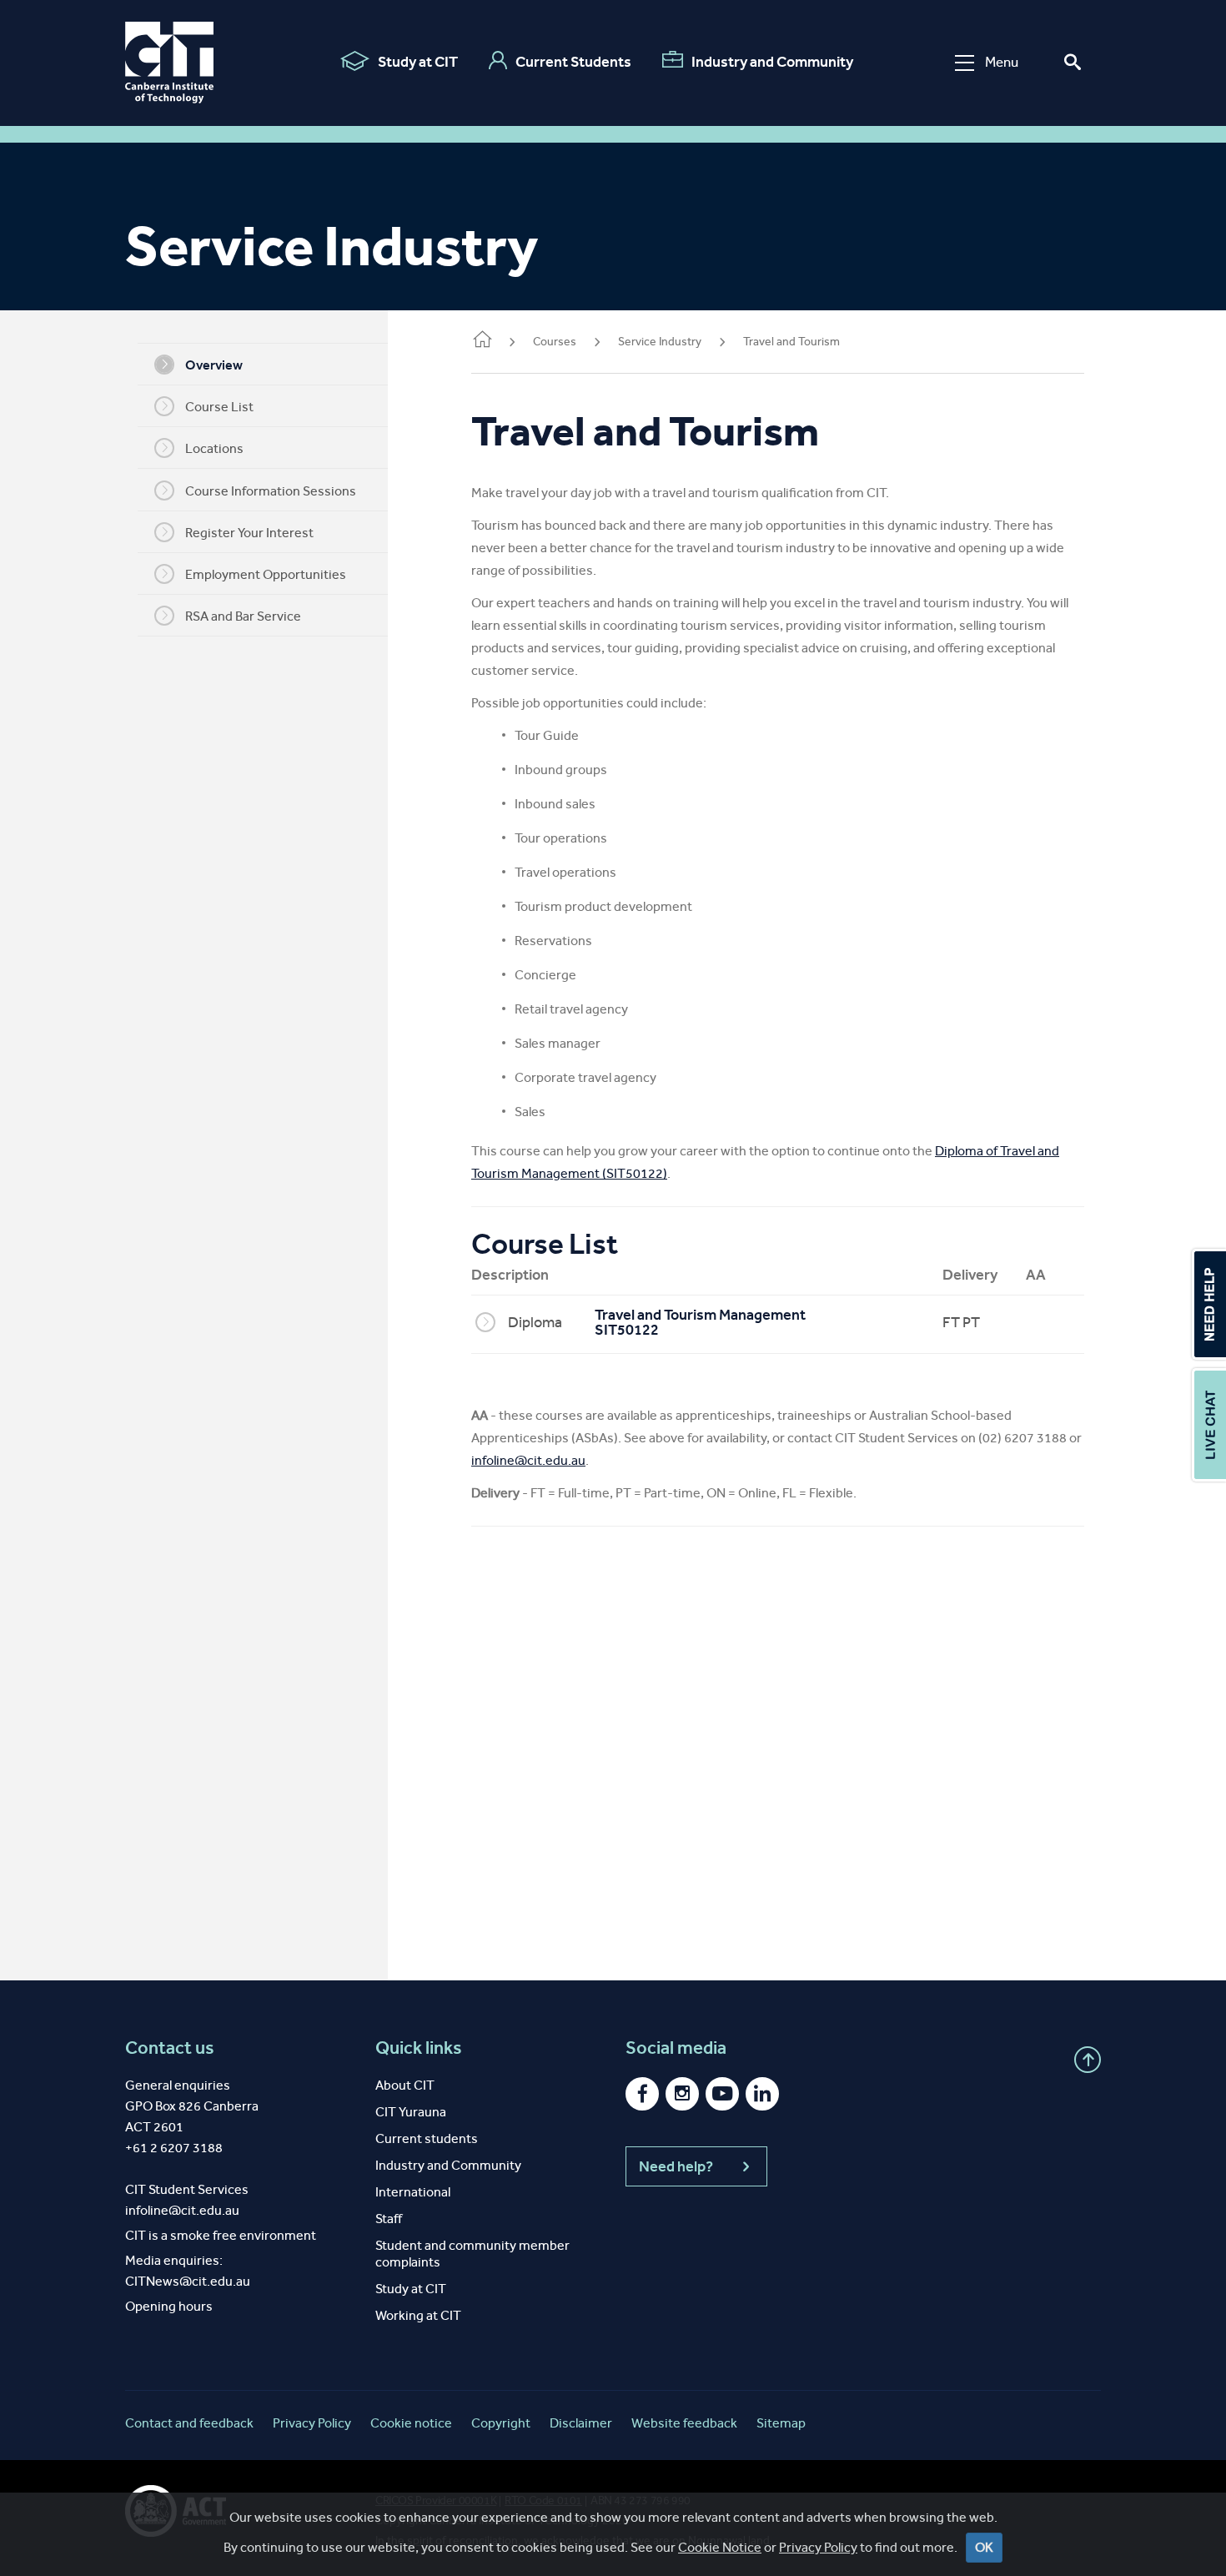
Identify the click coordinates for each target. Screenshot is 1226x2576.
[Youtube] (722, 2094)
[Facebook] (642, 2094)
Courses (555, 342)
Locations (214, 448)
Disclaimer (581, 2423)
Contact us (170, 2048)
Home (481, 343)
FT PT (961, 1322)
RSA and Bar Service (243, 616)
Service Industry (660, 342)
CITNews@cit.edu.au (188, 2281)
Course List (219, 407)
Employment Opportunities (266, 574)
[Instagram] (682, 2094)
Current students (427, 2138)
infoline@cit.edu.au (528, 1460)
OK (984, 2547)
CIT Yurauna (411, 2112)
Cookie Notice (720, 2547)
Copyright (501, 2423)
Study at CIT (418, 62)
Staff (389, 2219)
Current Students (573, 62)
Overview (214, 365)
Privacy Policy (818, 2547)
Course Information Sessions (271, 491)
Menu (1002, 62)
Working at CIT (418, 2315)
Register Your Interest (249, 533)
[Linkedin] (762, 2094)
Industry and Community (772, 62)
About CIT (405, 2085)
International (413, 2192)
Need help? (676, 2166)
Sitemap (781, 2423)
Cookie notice (411, 2423)
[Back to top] (1088, 2060)
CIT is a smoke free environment (221, 2235)
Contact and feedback (189, 2423)
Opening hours (169, 2306)
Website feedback (684, 2423)
